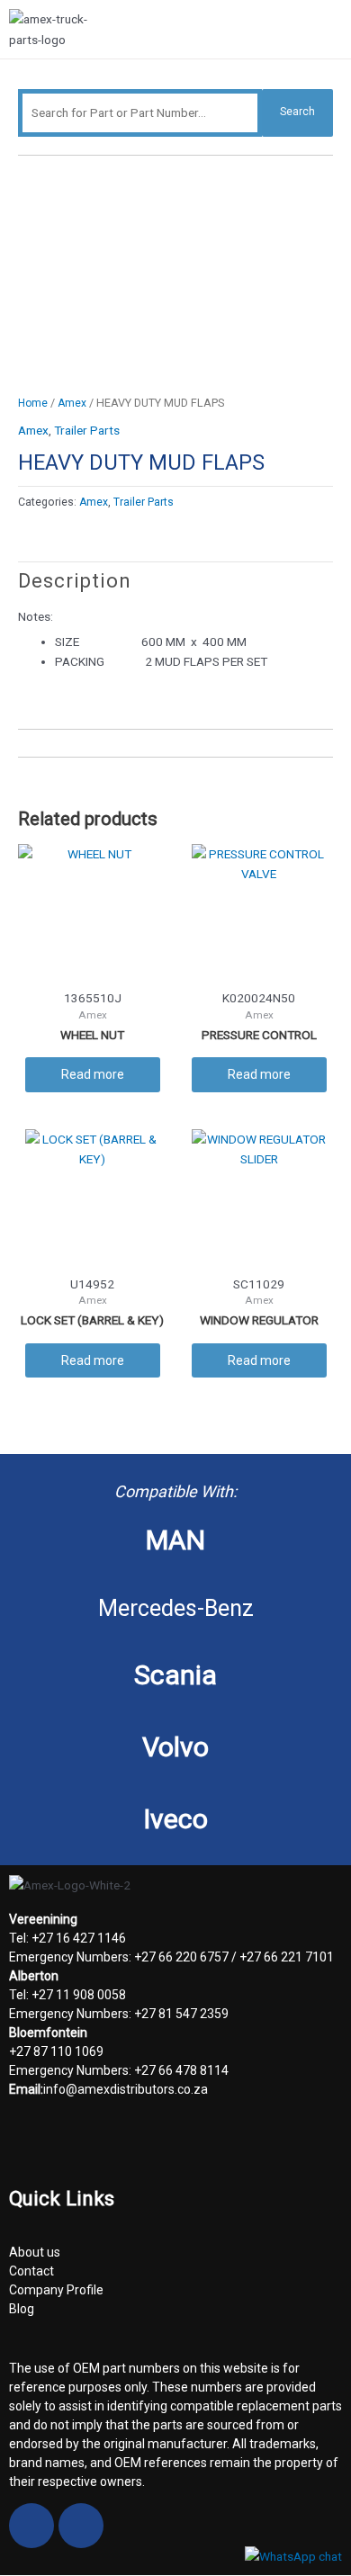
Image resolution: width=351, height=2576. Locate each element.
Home (33, 403)
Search (297, 112)
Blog (22, 2309)
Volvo (175, 1747)
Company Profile (56, 2290)
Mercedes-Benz (176, 1608)
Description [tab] (75, 581)
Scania (175, 1675)
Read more (93, 1074)
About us (35, 2252)
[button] (335, 31)
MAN (175, 1540)
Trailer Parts (87, 430)
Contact (31, 2271)
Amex (72, 403)
